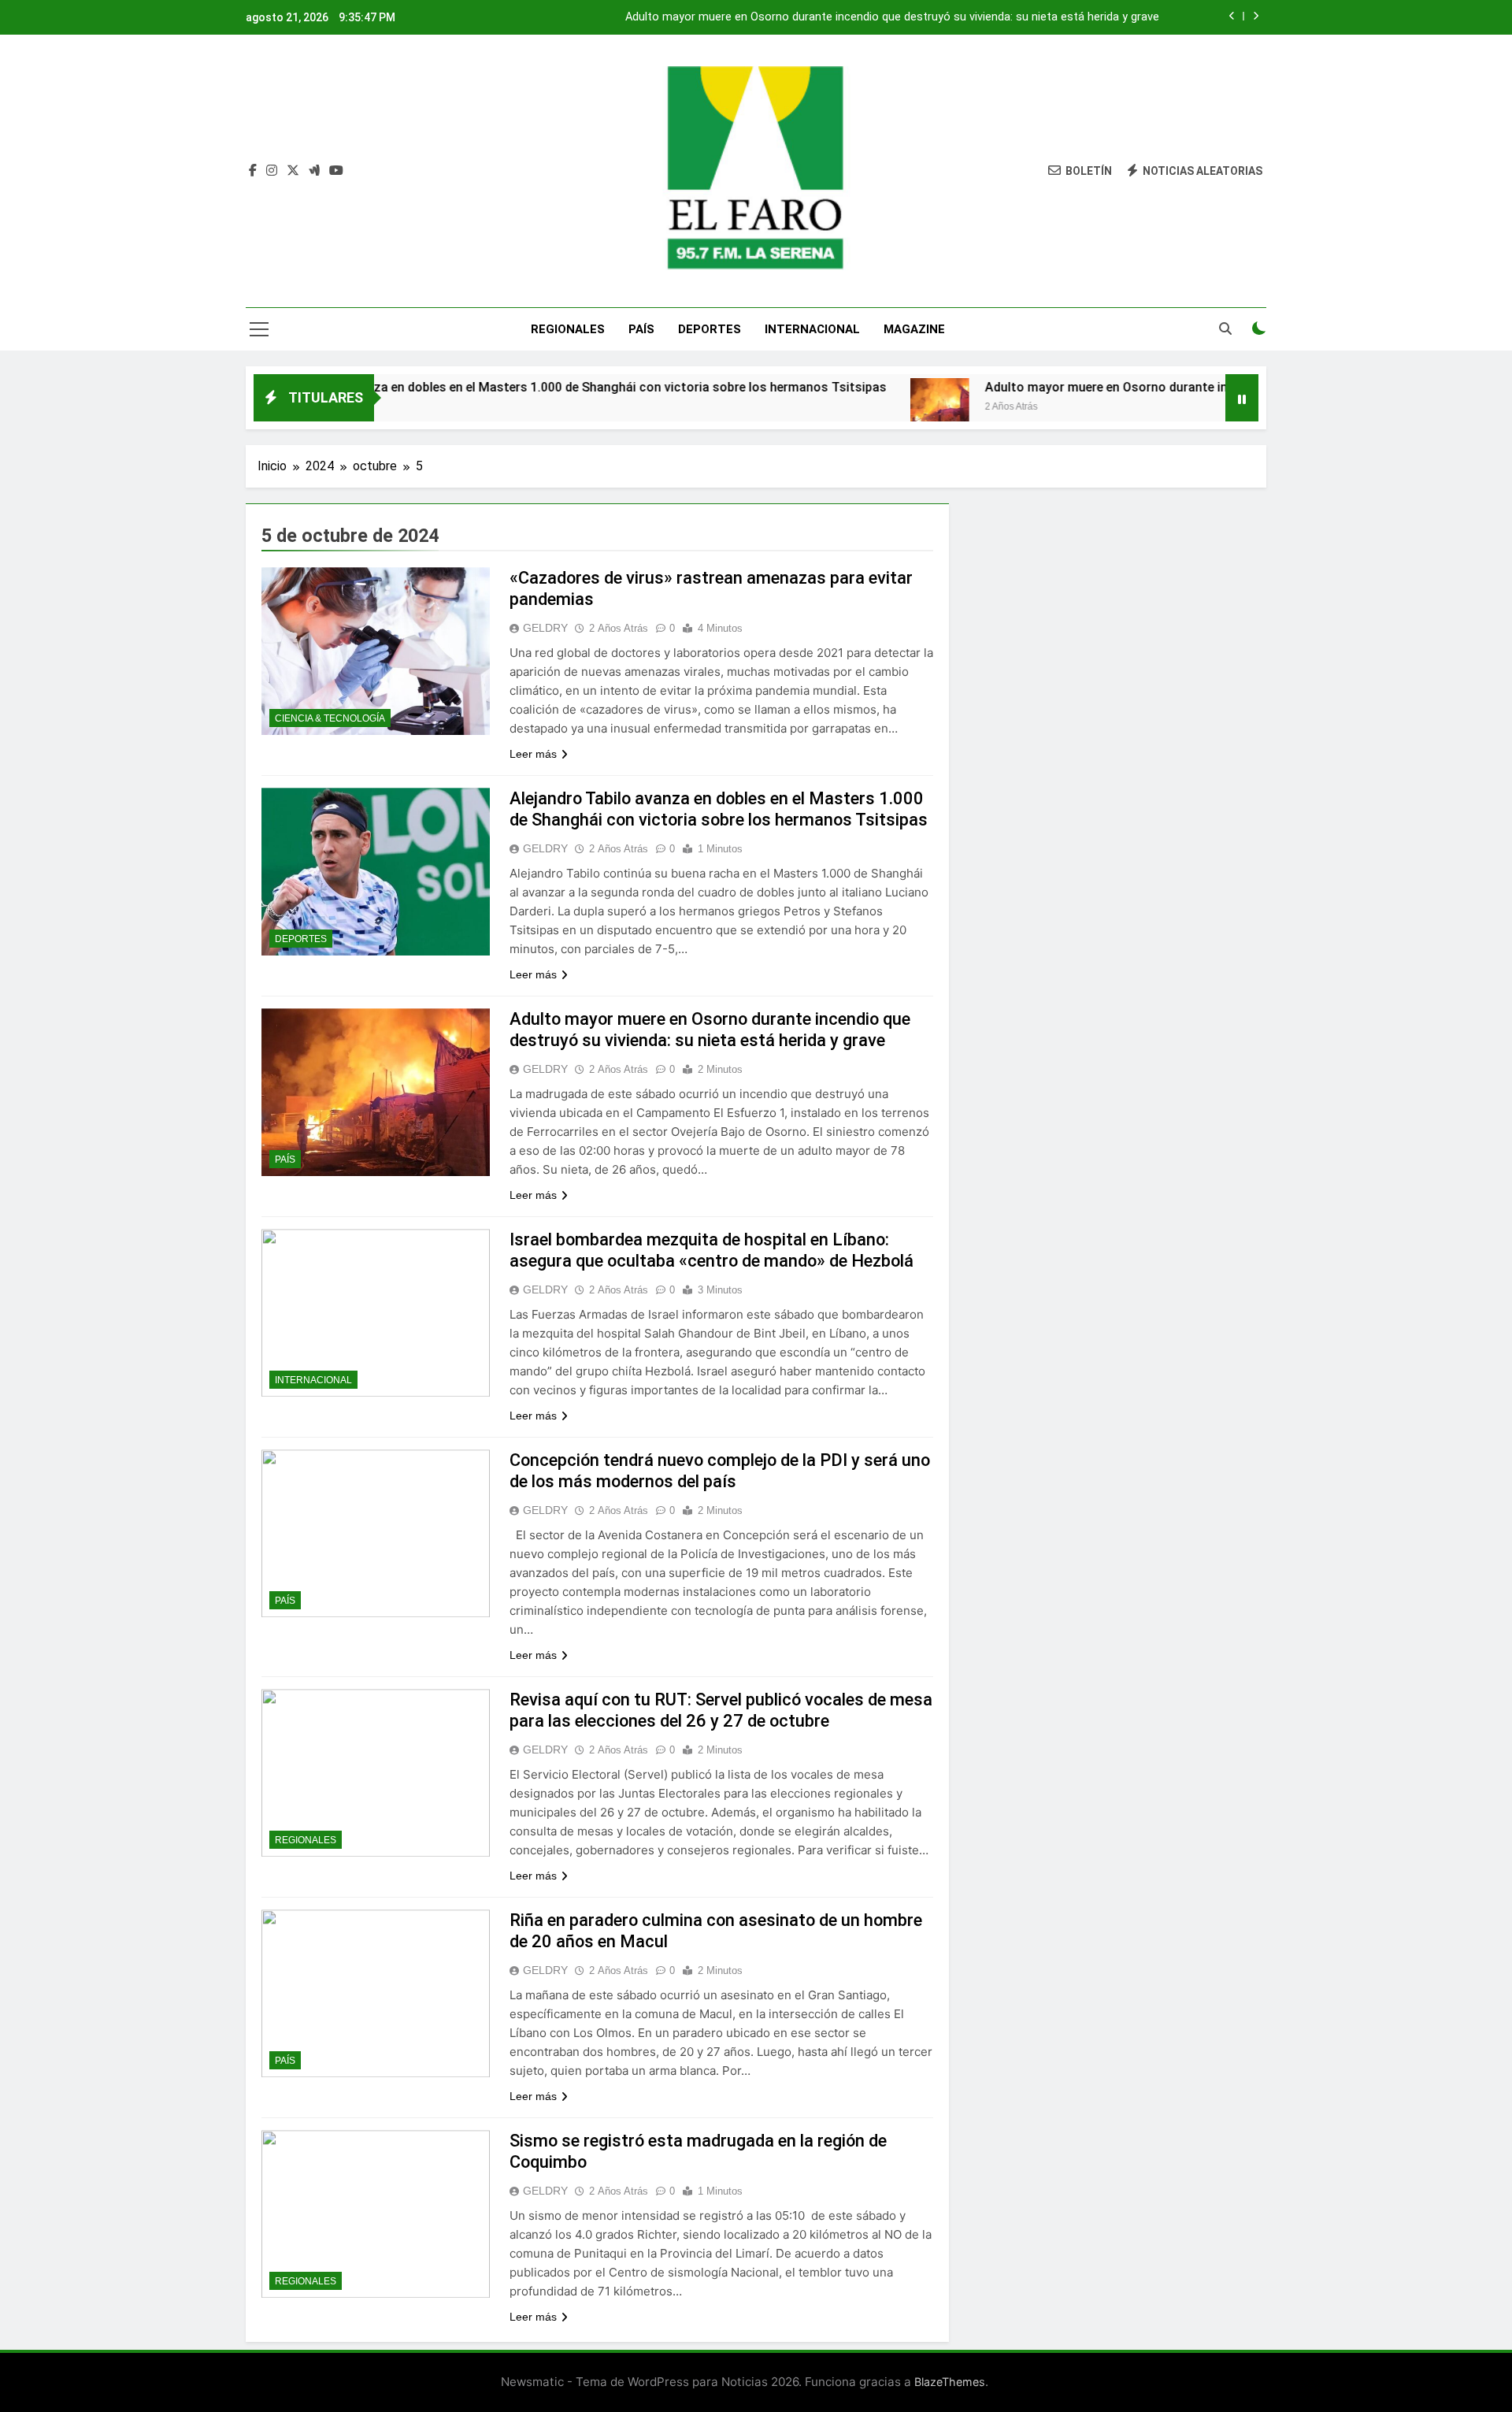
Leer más (533, 754)
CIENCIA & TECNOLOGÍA (330, 718)
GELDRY (545, 628)
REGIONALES (568, 329)
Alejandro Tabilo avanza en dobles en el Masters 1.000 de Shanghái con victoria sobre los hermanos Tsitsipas (482, 387)
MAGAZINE (914, 329)
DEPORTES (710, 329)
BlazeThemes (950, 2382)
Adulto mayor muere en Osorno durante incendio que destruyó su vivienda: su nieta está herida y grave (892, 17)
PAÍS (641, 329)
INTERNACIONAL (812, 329)
